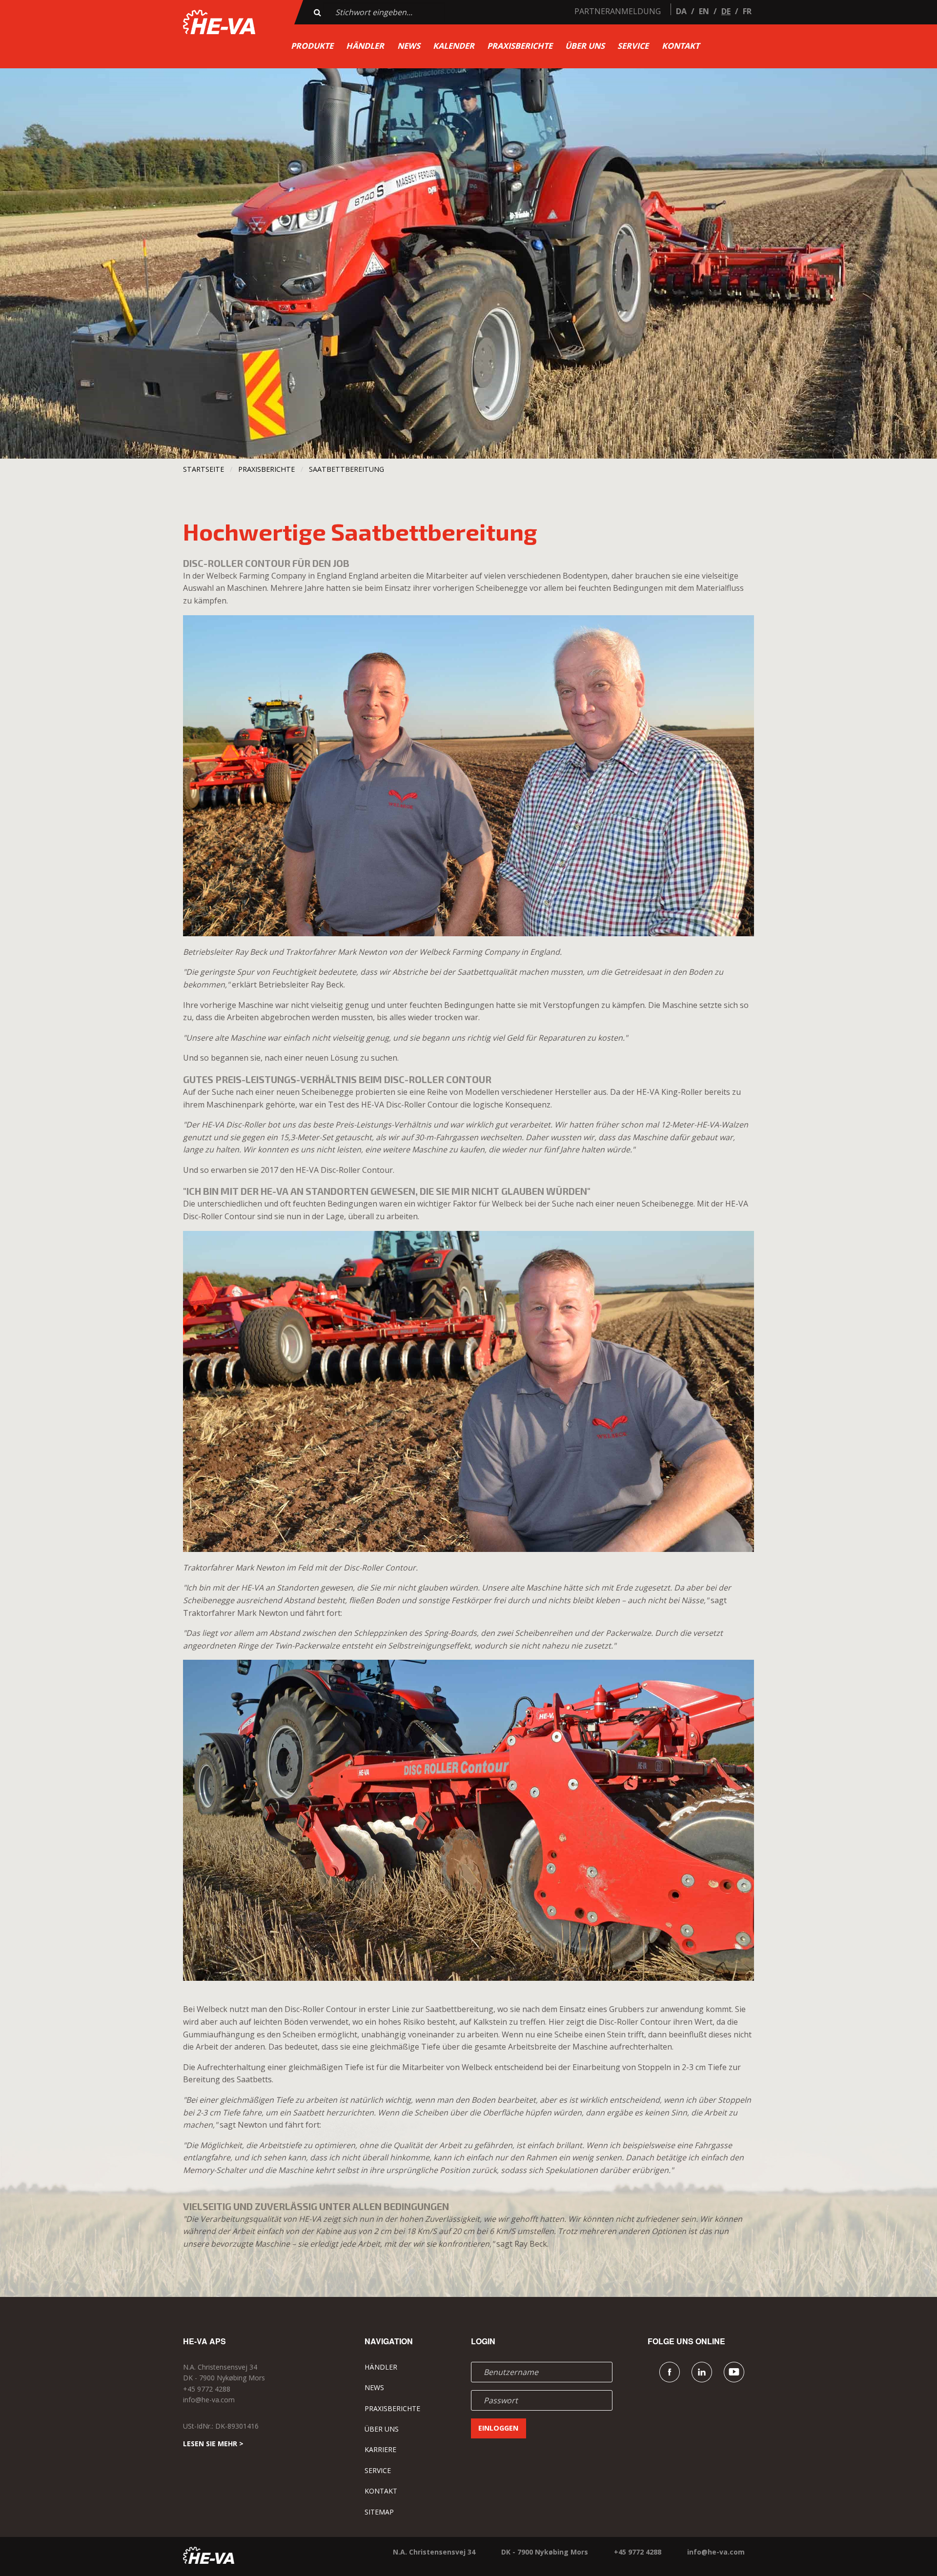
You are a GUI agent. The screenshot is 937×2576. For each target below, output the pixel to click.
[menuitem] (312, 46)
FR (747, 11)
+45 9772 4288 (207, 2389)
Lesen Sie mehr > (213, 2444)
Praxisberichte (520, 46)
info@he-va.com (209, 2400)
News (409, 46)
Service (633, 46)
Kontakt (681, 46)
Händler (365, 46)
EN (704, 11)
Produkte (312, 46)
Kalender (454, 46)
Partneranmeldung (618, 11)
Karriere (380, 2449)
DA (681, 11)
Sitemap (379, 2512)
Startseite (204, 469)
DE (726, 11)
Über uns (585, 46)
